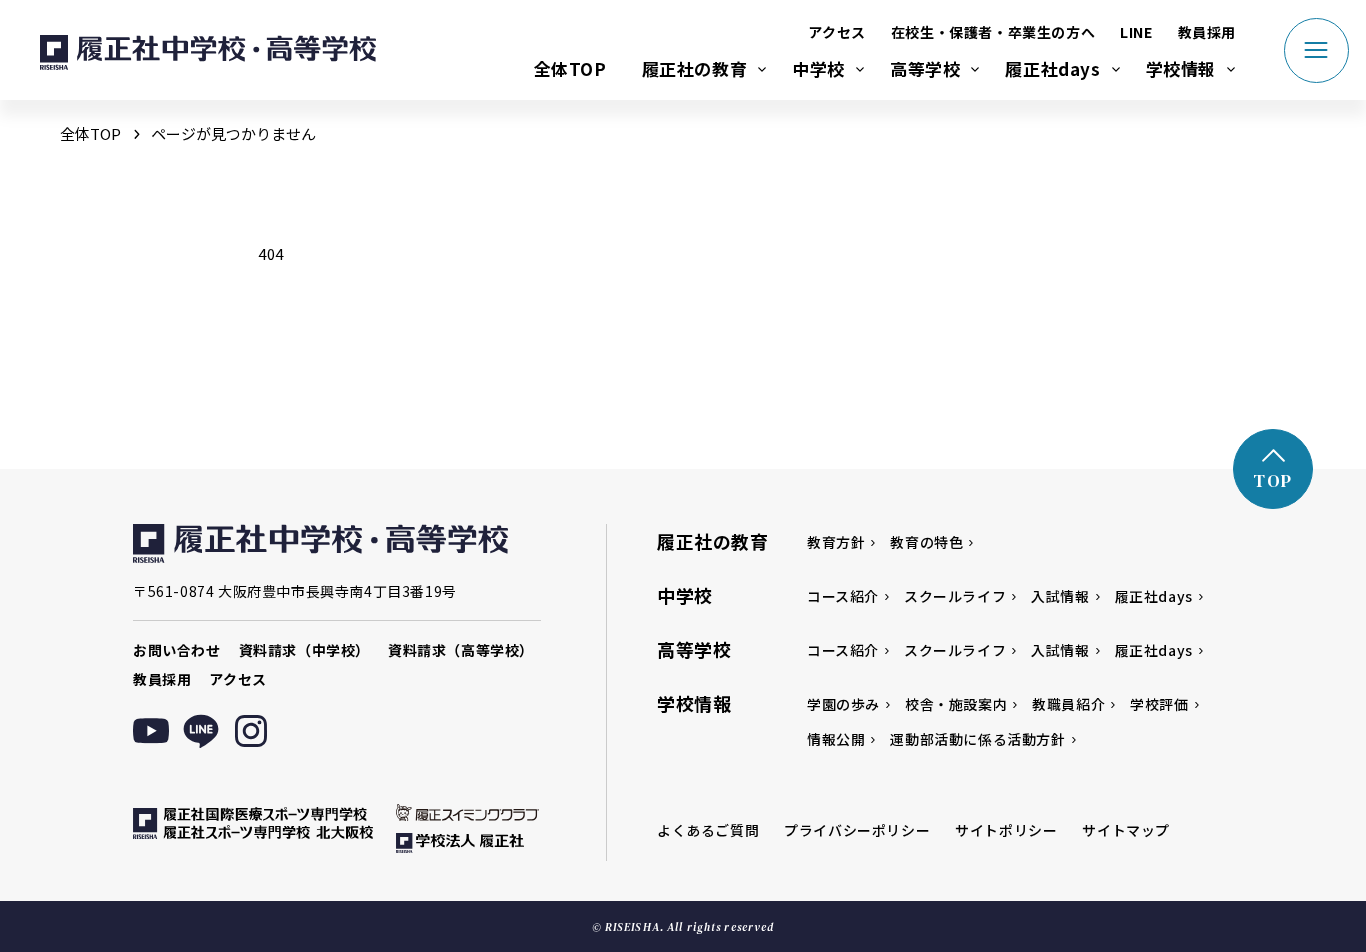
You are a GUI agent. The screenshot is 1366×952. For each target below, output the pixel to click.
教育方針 (836, 542)
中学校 (818, 68)
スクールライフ (955, 596)
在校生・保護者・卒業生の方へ (993, 32)
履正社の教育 (695, 68)
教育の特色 (926, 542)
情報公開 (836, 739)
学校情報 (1181, 68)
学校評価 (1159, 704)
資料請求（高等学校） (461, 650)
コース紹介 (843, 596)
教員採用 (1207, 32)
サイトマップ (1126, 830)
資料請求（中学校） (304, 650)
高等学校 (925, 68)
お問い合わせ (177, 650)
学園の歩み (843, 704)
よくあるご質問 (708, 830)
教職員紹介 (1068, 704)
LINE (1136, 32)
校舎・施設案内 (956, 704)
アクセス (836, 32)
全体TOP (570, 68)
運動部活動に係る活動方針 (977, 739)
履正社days (1052, 68)
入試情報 (1060, 596)
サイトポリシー (1006, 830)
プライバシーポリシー (857, 830)
